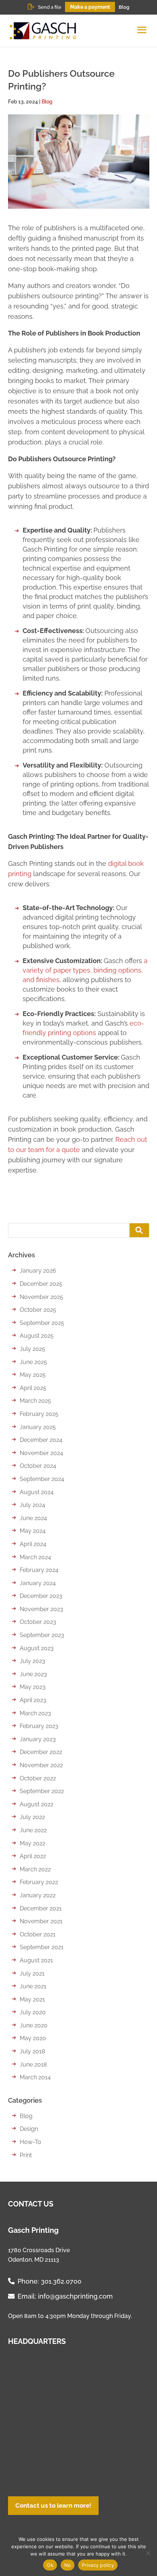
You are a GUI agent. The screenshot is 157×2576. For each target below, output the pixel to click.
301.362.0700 (61, 2282)
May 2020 (33, 2038)
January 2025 (38, 1427)
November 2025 (41, 1297)
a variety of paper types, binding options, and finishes (85, 970)
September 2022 (42, 1791)
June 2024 (33, 1518)
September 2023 (42, 1635)
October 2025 (38, 1310)
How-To (30, 2142)
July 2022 (32, 1817)
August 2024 (37, 1492)
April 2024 (33, 1544)
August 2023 (37, 1648)
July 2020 (33, 2012)
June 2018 (33, 2064)
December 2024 (41, 1440)
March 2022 (35, 1869)
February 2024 (39, 1570)
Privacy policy (98, 2565)
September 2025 (42, 1323)
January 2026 (38, 1271)
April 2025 (33, 1388)
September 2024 (42, 1479)
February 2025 (39, 1414)
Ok (50, 2565)
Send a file (50, 7)
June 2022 (33, 1830)
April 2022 (33, 1856)
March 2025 (35, 1401)
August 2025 (37, 1336)
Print (26, 2155)
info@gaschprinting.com (75, 2296)
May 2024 (33, 1531)
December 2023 (41, 1596)
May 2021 (32, 1999)
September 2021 (42, 1947)
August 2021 (36, 1960)
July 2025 (32, 1349)
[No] (148, 2553)
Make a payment (90, 7)
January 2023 (38, 1739)
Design (29, 2129)
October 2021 (38, 1934)
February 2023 (39, 1726)
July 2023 (32, 1661)
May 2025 (33, 1375)
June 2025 (33, 1362)
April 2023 (33, 1700)
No (68, 2565)
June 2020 (34, 2025)
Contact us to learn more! (53, 2505)
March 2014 (35, 2077)
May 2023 (33, 1687)
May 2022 (32, 1843)
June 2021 (33, 1986)
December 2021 (41, 1908)
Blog (124, 7)
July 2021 (32, 1973)
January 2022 (38, 1895)
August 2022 (37, 1804)
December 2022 (41, 1752)
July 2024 (32, 1505)
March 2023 (35, 1713)
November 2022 (41, 1765)
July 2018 (32, 2051)
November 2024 (41, 1453)
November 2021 (41, 1921)
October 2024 (38, 1466)
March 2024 (35, 1557)
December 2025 (41, 1284)
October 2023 (38, 1622)
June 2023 (33, 1674)
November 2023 (41, 1609)
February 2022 (39, 1882)
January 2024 (38, 1583)
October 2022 (38, 1778)
